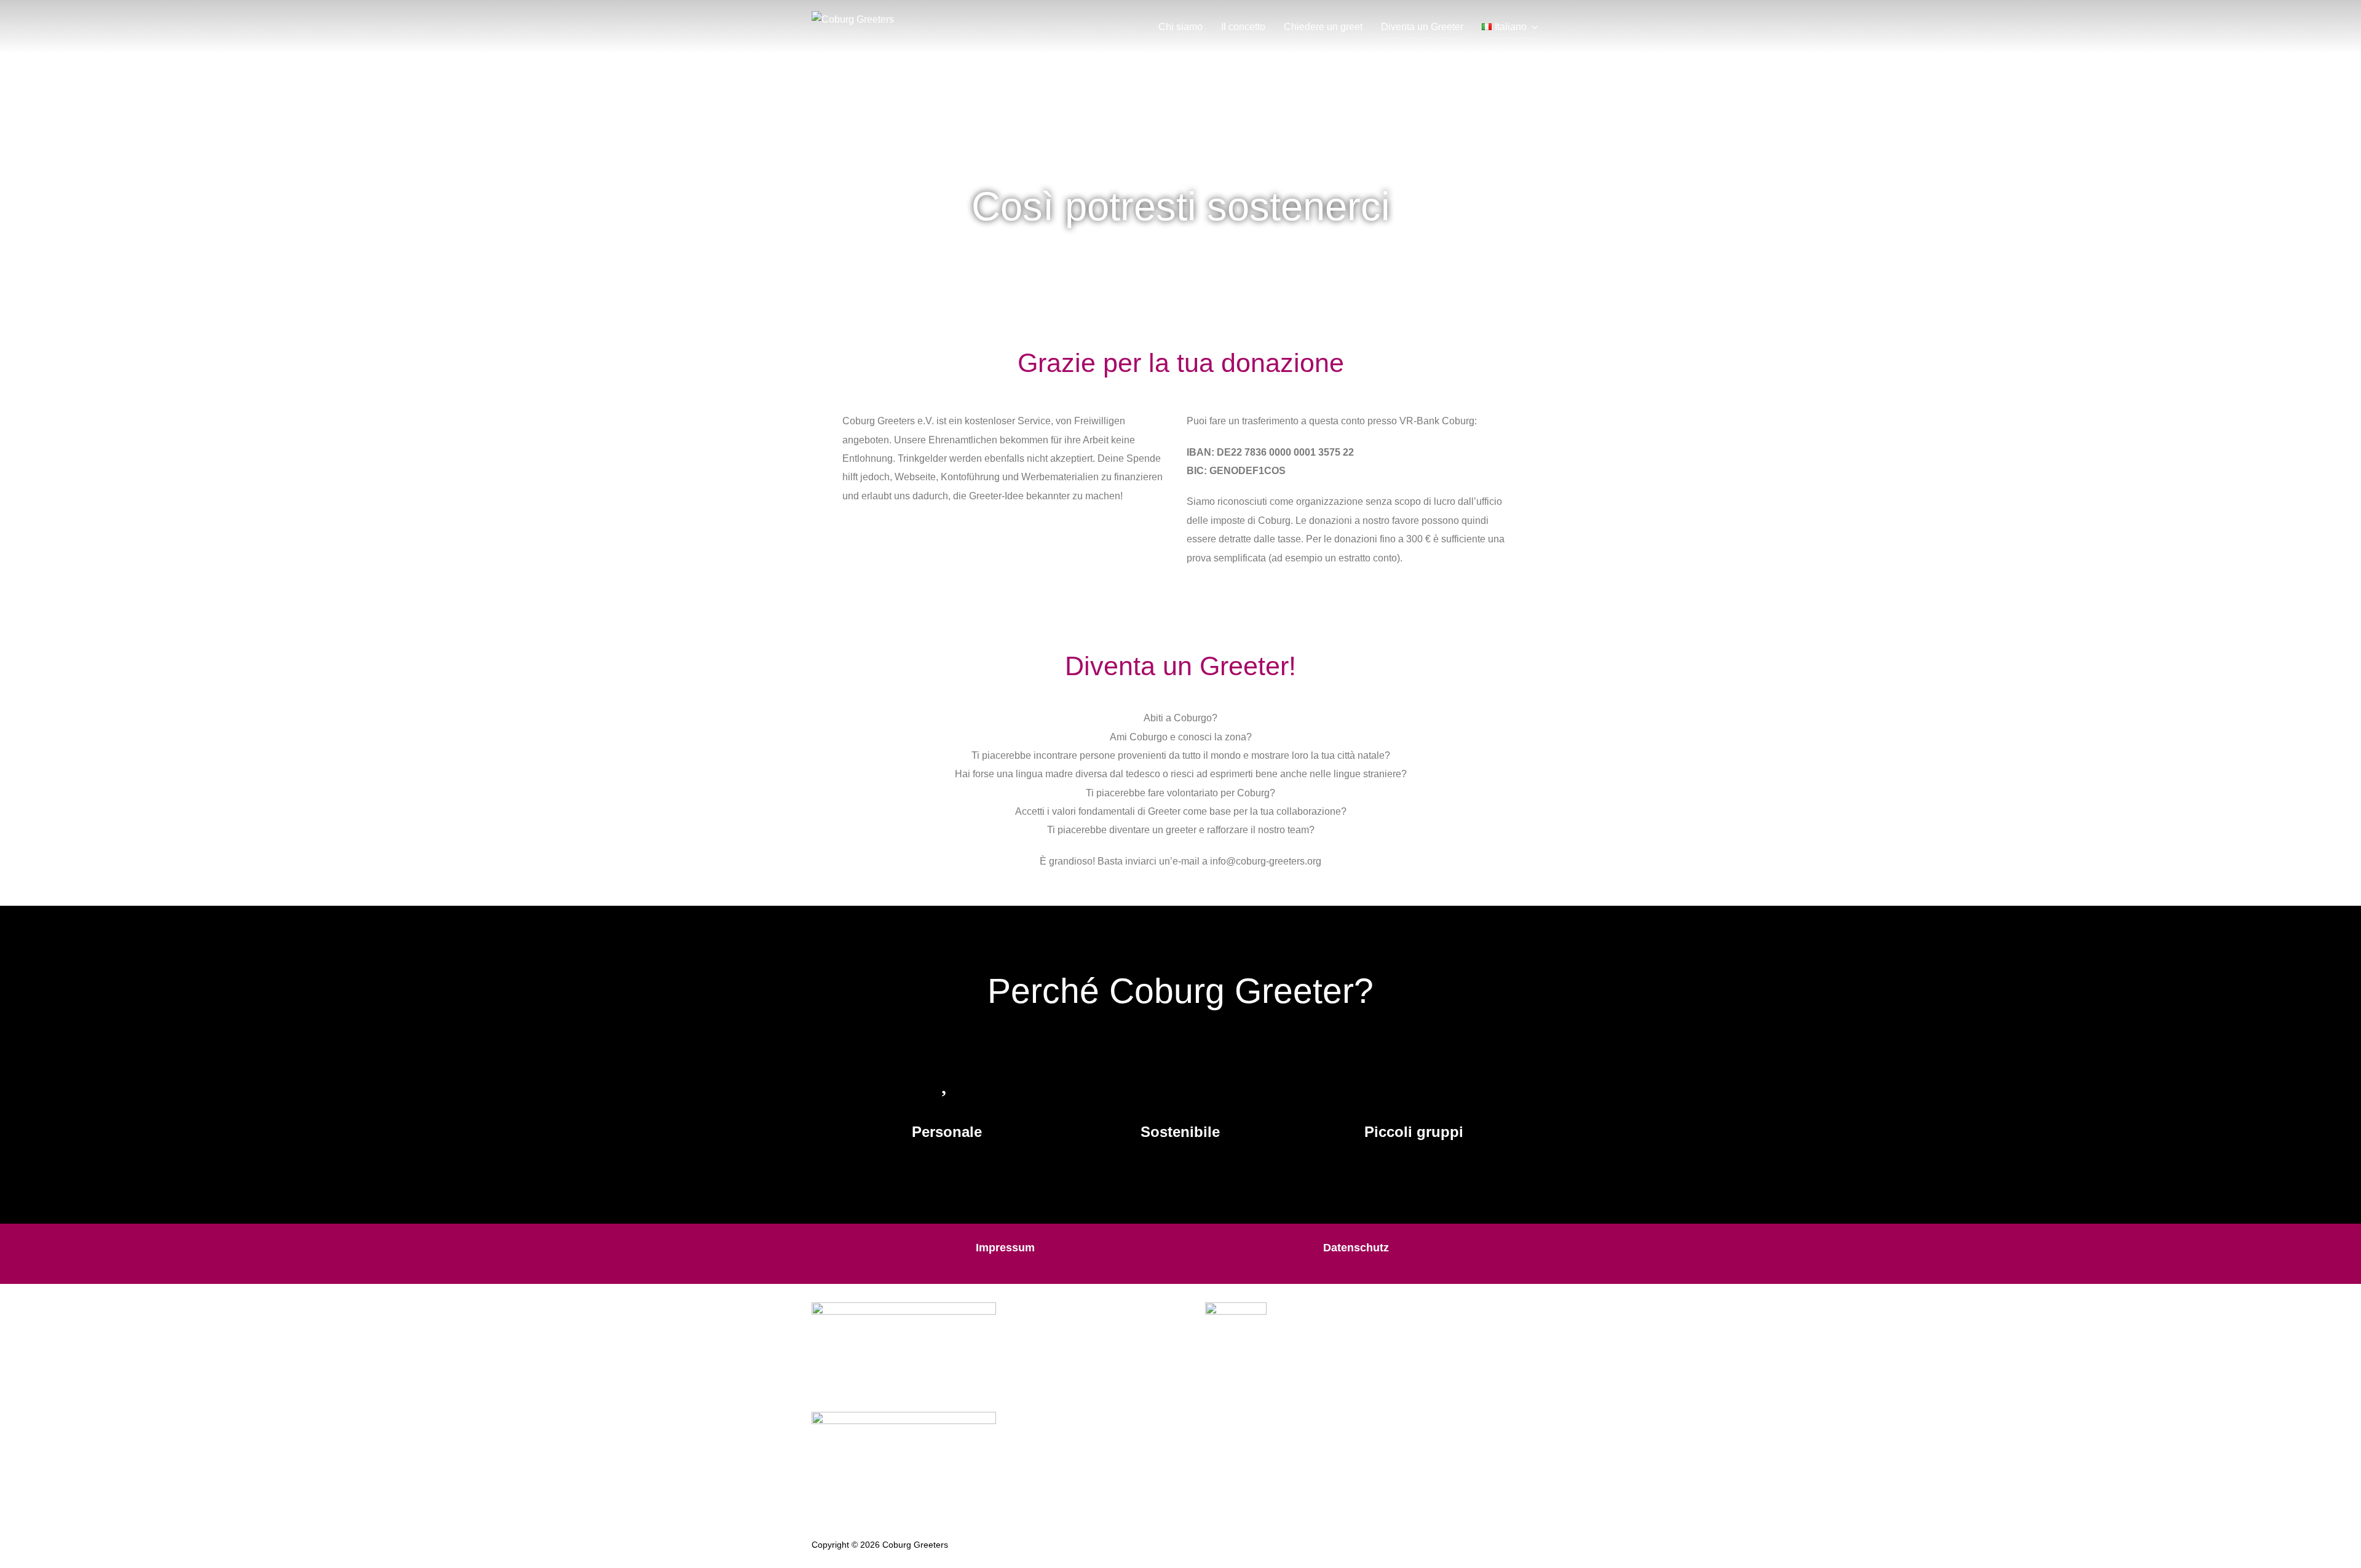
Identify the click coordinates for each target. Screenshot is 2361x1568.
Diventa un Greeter (1422, 27)
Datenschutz (1356, 1248)
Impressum (1005, 1248)
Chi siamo (1180, 27)
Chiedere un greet (1323, 27)
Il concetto (1243, 27)
